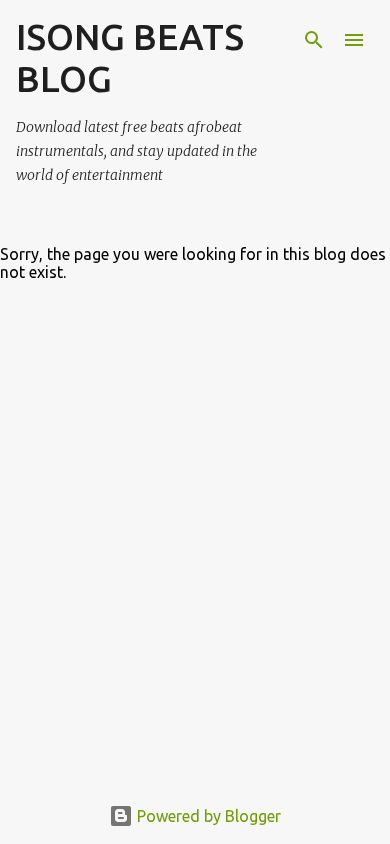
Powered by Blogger (207, 816)
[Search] (314, 40)
